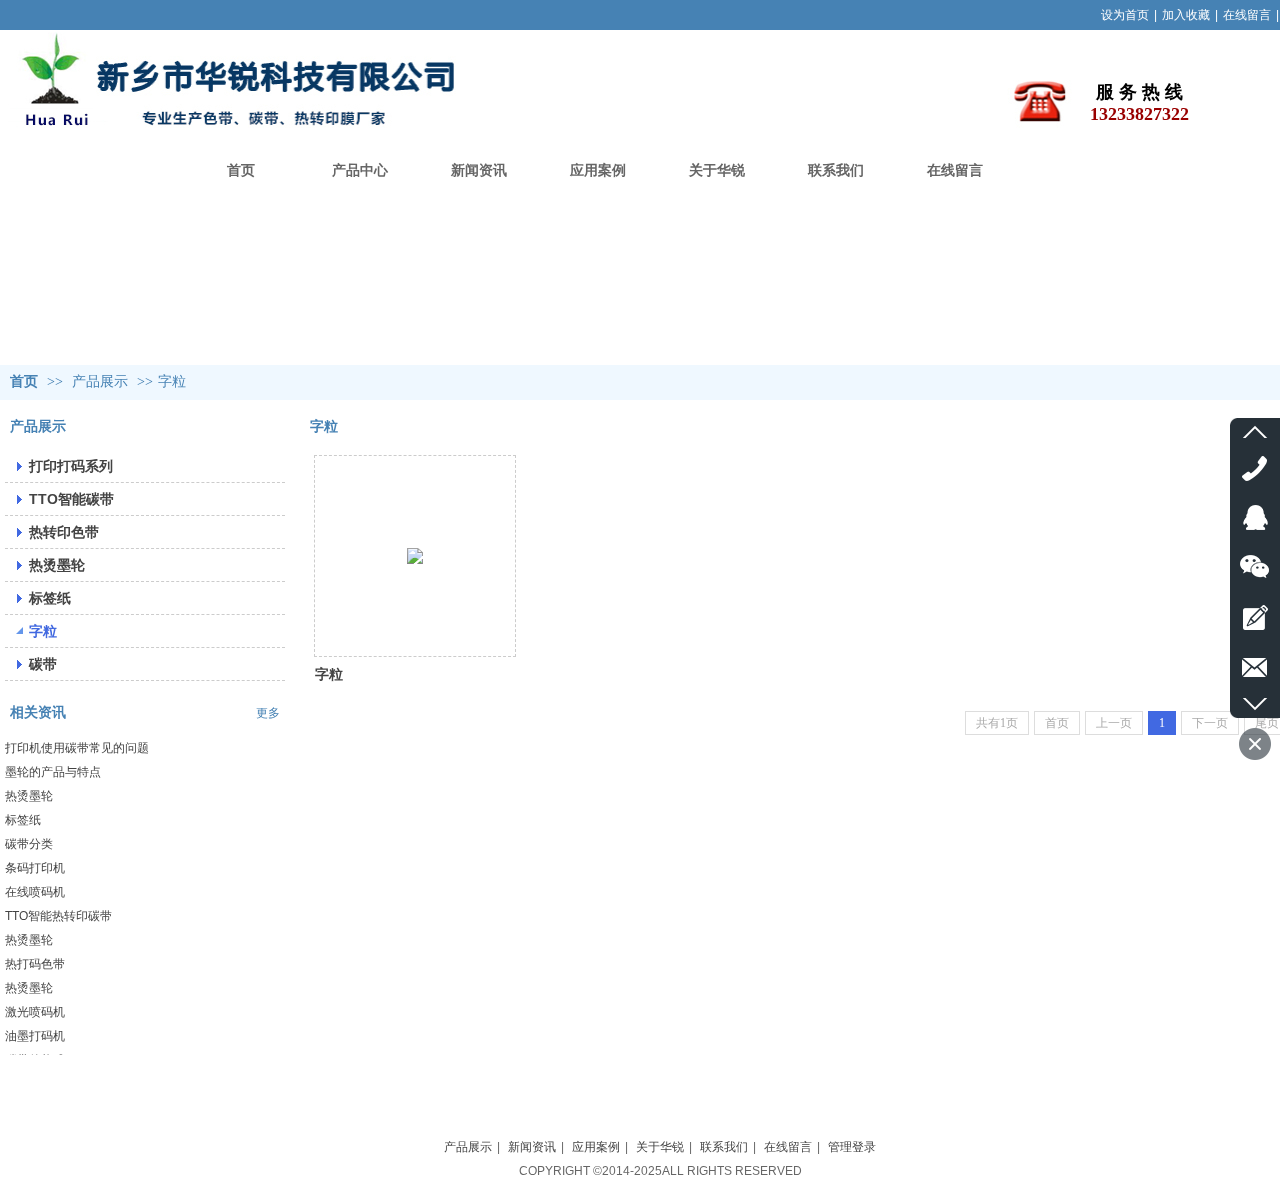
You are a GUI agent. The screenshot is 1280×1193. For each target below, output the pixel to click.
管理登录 (852, 1147)
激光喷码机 (35, 1012)
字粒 (172, 381)
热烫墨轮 (29, 796)
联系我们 (724, 1147)
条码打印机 (35, 868)
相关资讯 (38, 712)
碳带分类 (29, 844)
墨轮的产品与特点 (53, 772)
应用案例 (596, 1147)
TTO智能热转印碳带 (58, 916)
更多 (268, 713)
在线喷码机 (35, 892)
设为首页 (1125, 15)
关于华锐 (660, 1147)
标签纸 (23, 820)
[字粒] (415, 556)
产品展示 (100, 381)
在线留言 (1247, 15)
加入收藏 (1186, 15)
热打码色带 (35, 964)
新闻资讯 (532, 1147)
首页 (24, 381)
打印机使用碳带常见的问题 (77, 748)
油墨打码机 (35, 1036)
